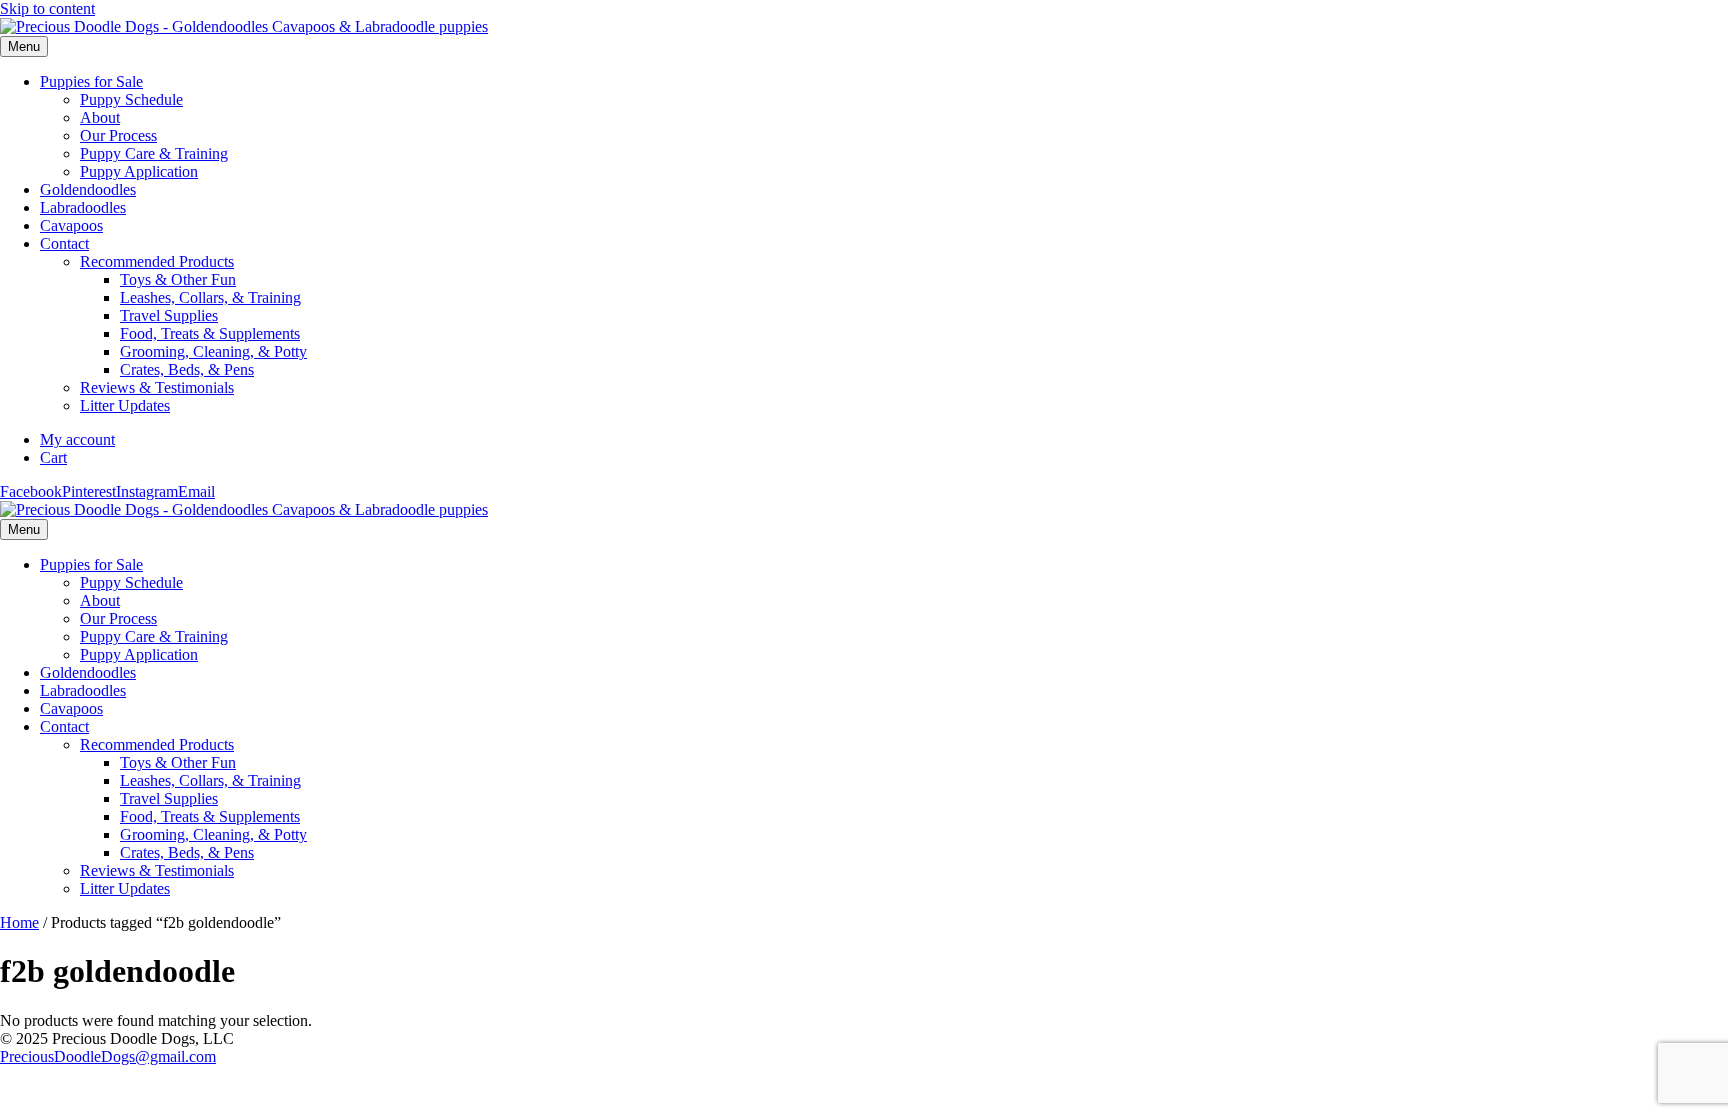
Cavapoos (71, 225)
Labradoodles (83, 207)
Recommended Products (157, 261)
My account (77, 439)
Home (19, 922)
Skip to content (47, 8)
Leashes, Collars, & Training (210, 297)
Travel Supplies (169, 315)
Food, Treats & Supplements (210, 333)
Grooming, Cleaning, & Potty (213, 351)
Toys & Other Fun (178, 279)
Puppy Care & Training (154, 153)
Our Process (118, 135)
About (100, 117)
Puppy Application (139, 171)
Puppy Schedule (131, 99)
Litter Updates (125, 405)
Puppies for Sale (91, 81)
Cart (53, 457)
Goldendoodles (88, 189)
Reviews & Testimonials (157, 387)
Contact (64, 243)
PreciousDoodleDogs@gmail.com (108, 1056)
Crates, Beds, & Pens (187, 369)
